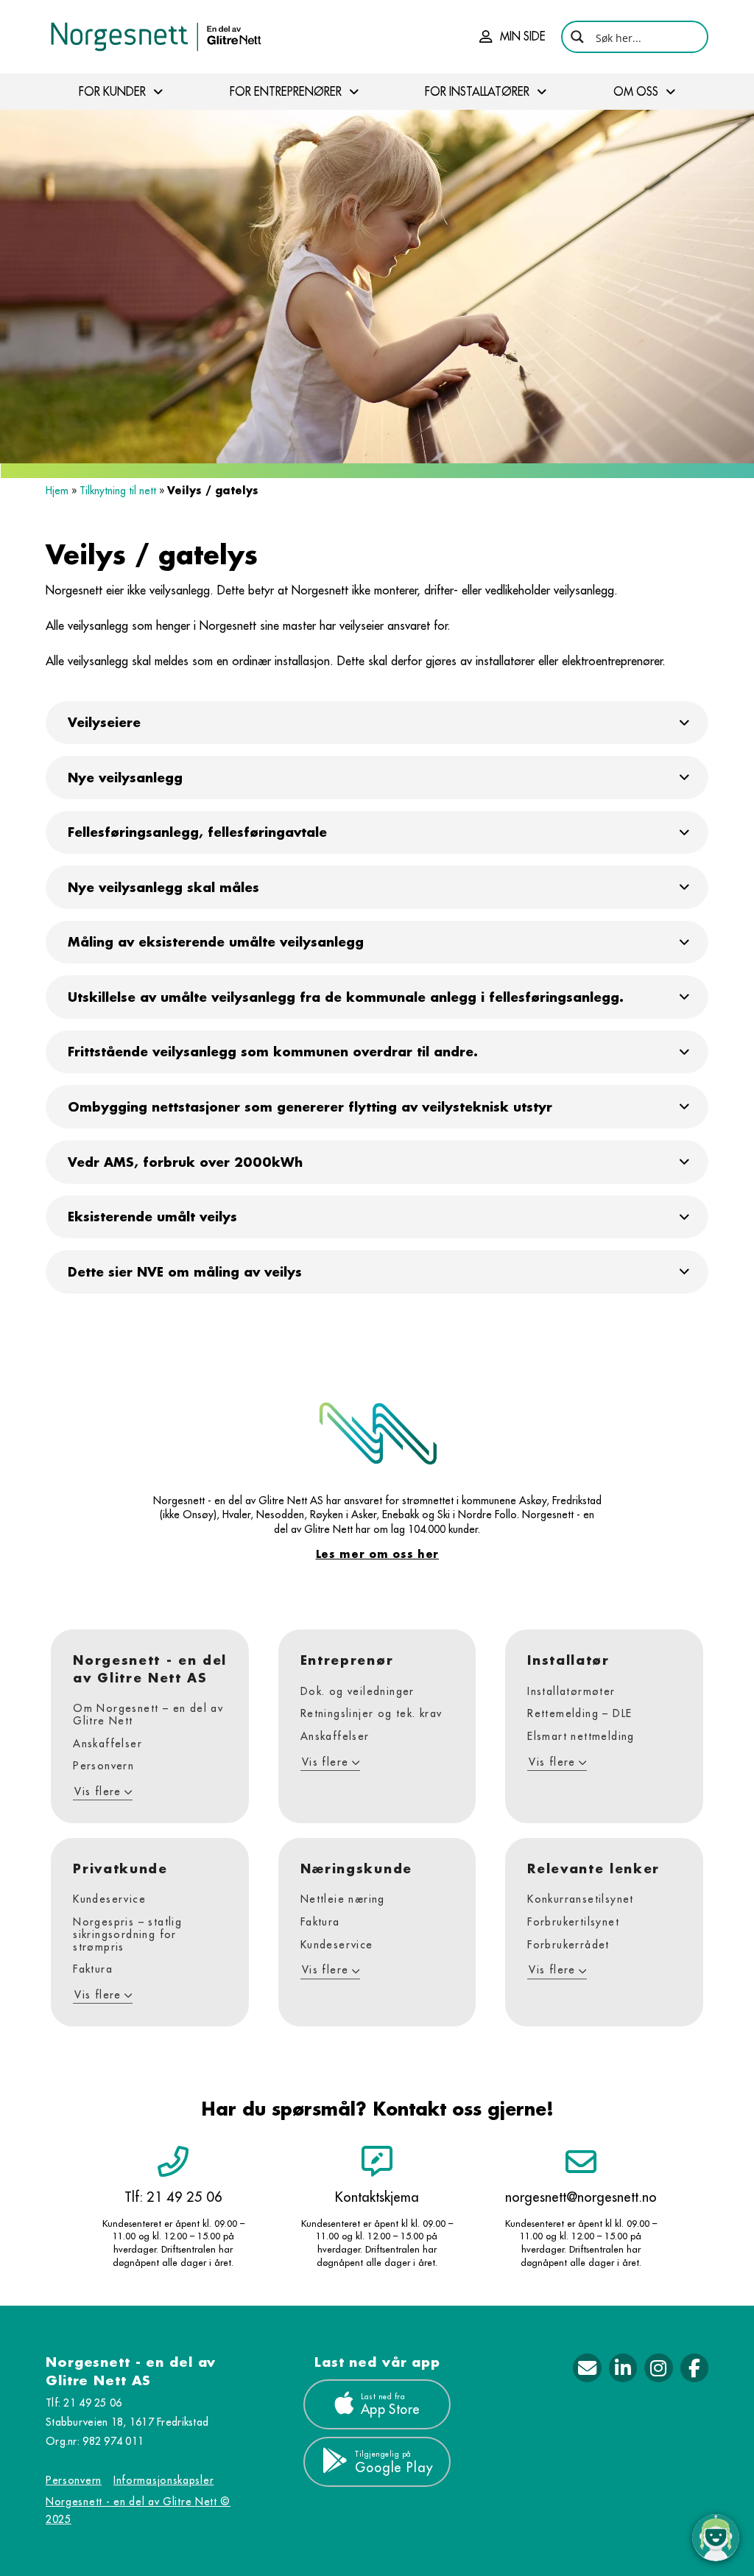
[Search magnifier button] (577, 37)
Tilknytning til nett (118, 491)
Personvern (74, 2480)
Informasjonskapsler (163, 2480)
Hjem (57, 491)
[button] (512, 37)
